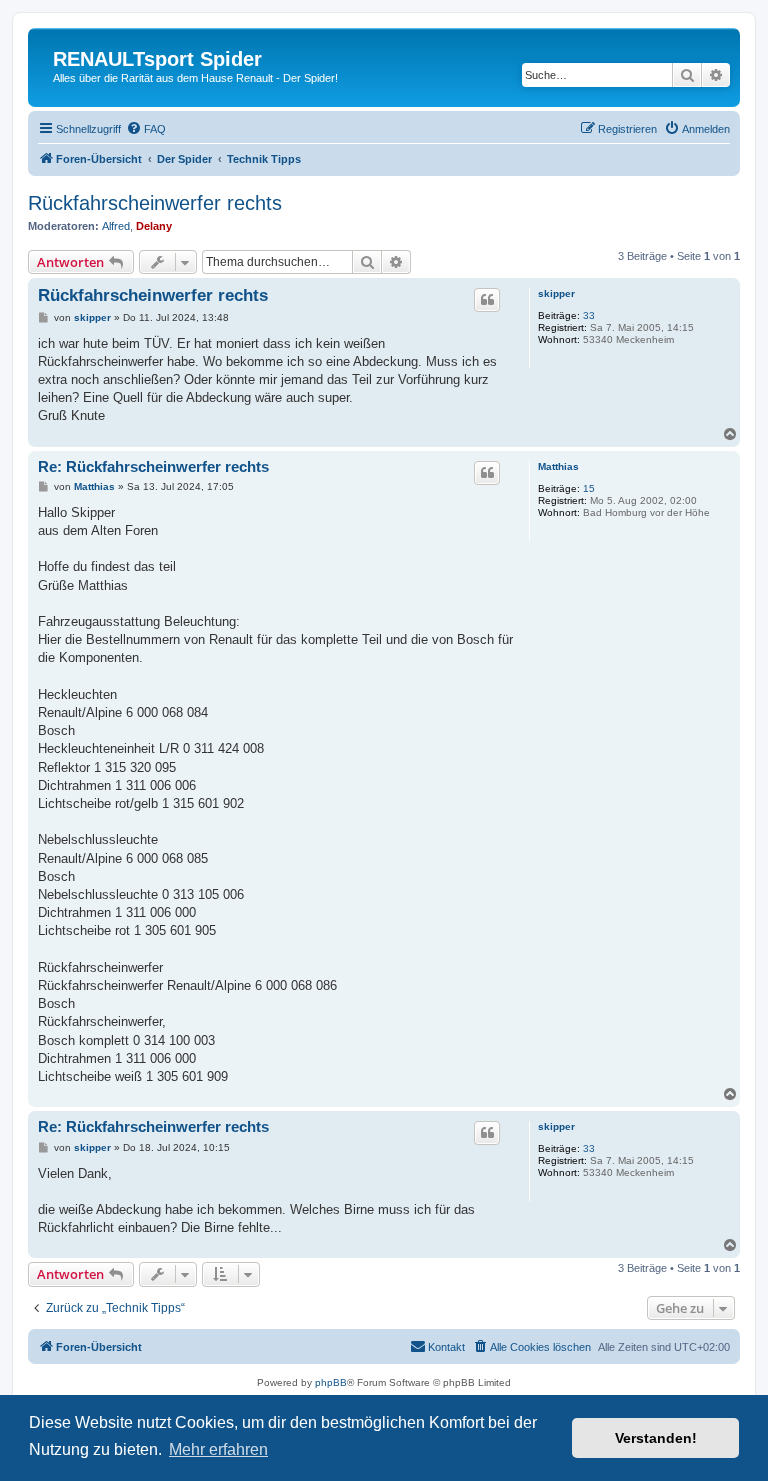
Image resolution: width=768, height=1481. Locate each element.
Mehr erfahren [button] (218, 1449)
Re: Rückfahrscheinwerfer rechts (153, 466)
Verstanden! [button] (656, 1438)
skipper (556, 293)
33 (589, 315)
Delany (154, 226)
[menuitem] (146, 129)
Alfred (116, 226)
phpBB (331, 1382)
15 (589, 488)
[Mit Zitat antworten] (487, 300)
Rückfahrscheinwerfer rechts (155, 203)
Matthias (558, 466)
